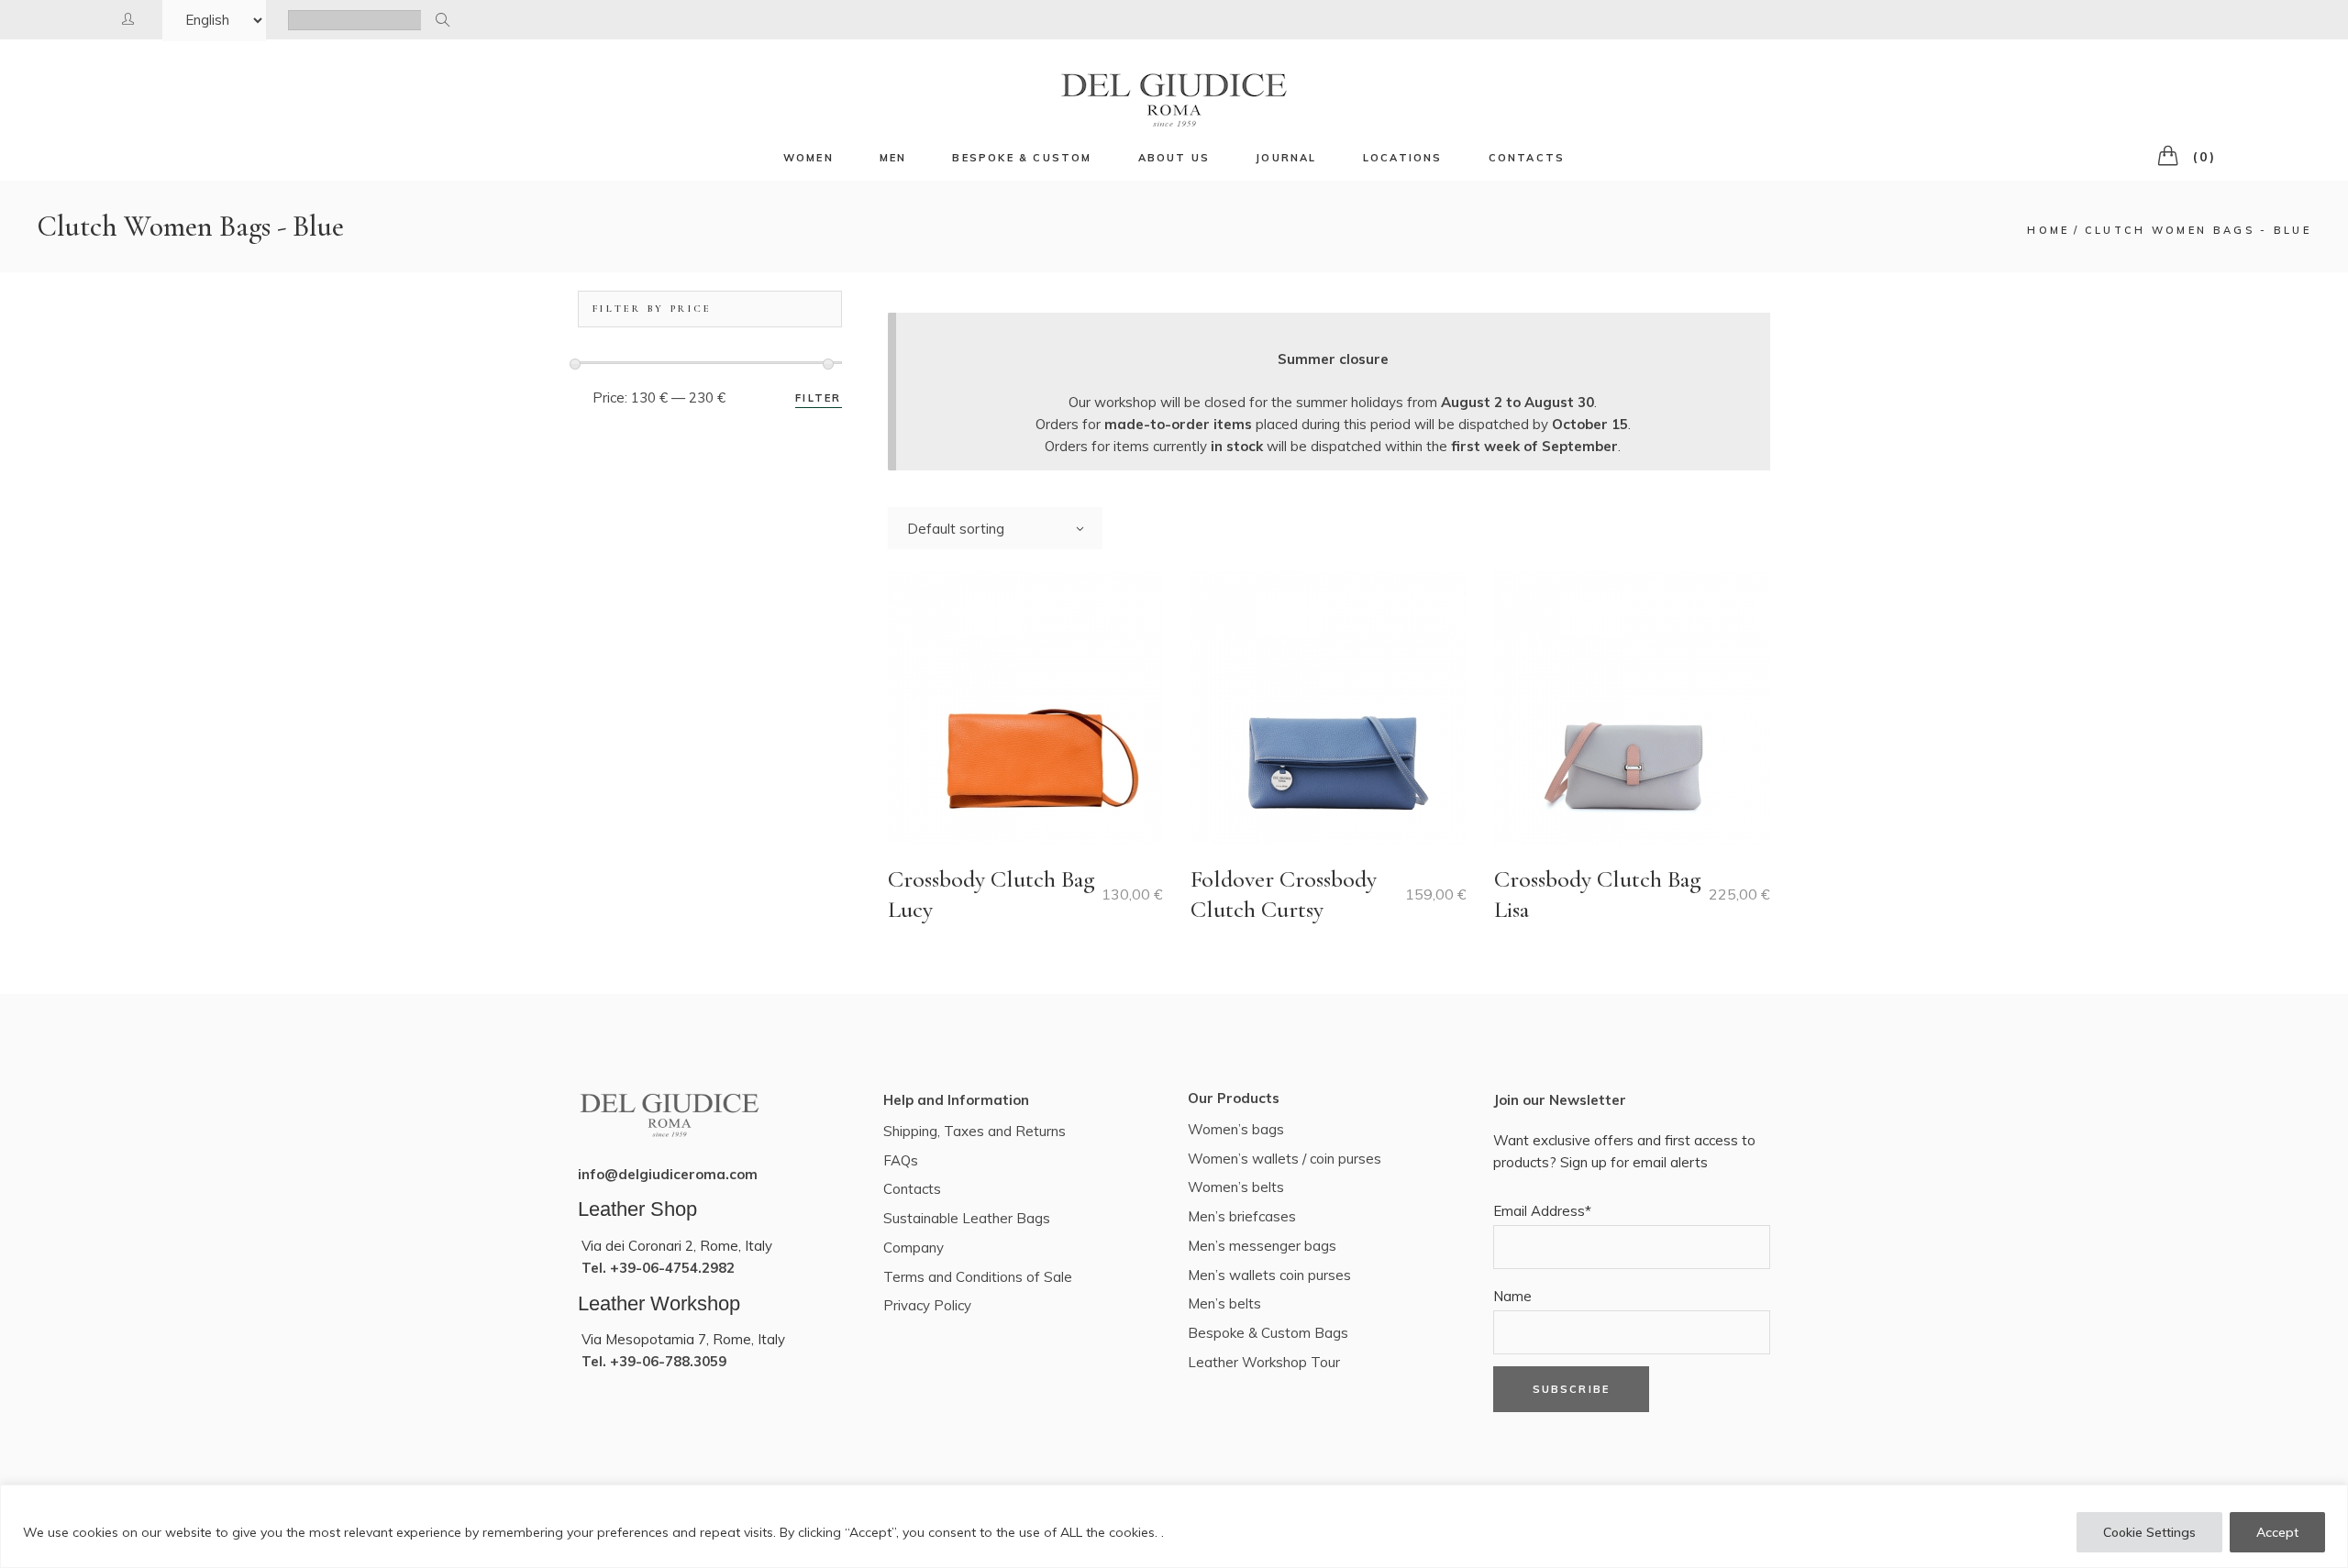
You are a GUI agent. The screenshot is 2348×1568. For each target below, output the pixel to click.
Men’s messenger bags (1262, 1246)
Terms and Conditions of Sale (978, 1277)
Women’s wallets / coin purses (1285, 1159)
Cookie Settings (2149, 1532)
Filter (818, 398)
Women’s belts (1236, 1187)
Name (1512, 1296)
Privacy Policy (927, 1305)
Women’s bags (1236, 1129)
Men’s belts (1224, 1303)
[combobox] (995, 528)
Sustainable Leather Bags (967, 1218)
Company (914, 1248)
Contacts (912, 1189)
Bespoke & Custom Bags (1268, 1333)
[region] (1174, 1526)
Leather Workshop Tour (1264, 1362)
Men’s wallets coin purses (1269, 1275)
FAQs (901, 1160)
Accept (2277, 1532)
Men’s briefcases (1242, 1216)
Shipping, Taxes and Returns (975, 1131)
